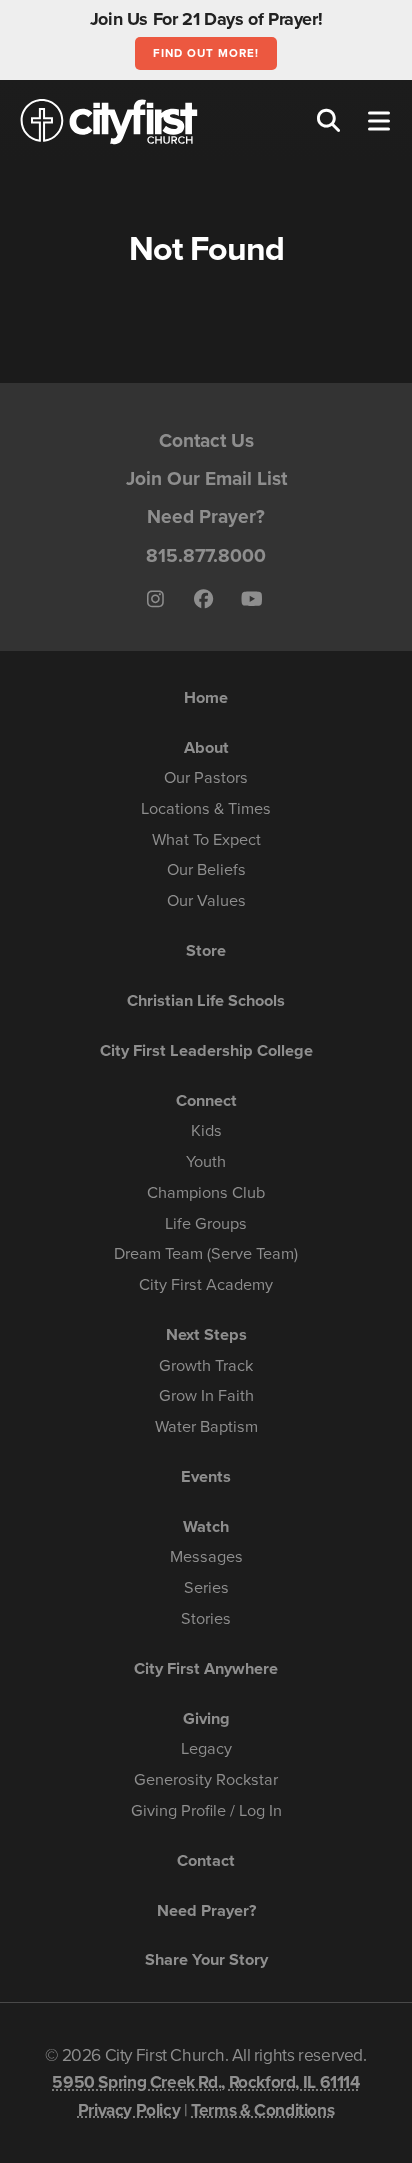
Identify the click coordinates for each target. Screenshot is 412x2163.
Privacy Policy (129, 2110)
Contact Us (206, 440)
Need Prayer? (206, 516)
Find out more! (205, 53)
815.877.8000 (206, 555)
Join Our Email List (206, 478)
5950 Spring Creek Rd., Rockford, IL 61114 (205, 2082)
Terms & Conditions (262, 2110)
